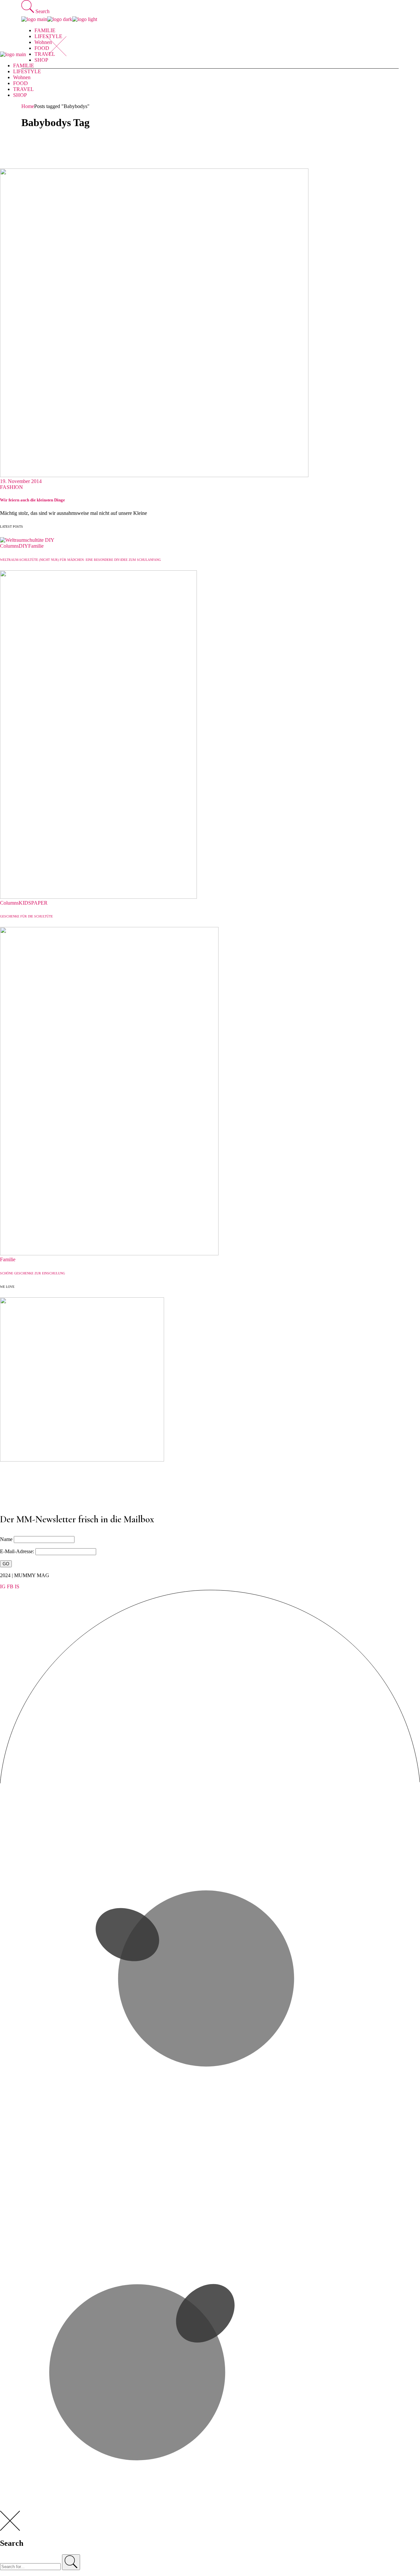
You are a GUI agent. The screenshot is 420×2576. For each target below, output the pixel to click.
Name (6, 1539)
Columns (9, 546)
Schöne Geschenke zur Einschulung (32, 1273)
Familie (36, 546)
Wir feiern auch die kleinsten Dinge (32, 500)
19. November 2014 (21, 481)
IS (17, 1586)
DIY (23, 546)
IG (3, 1586)
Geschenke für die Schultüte (26, 916)
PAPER (39, 903)
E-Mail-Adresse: (18, 1551)
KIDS (25, 903)
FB (10, 1586)
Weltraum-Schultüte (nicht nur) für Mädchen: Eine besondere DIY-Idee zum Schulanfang (80, 560)
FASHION (11, 487)
